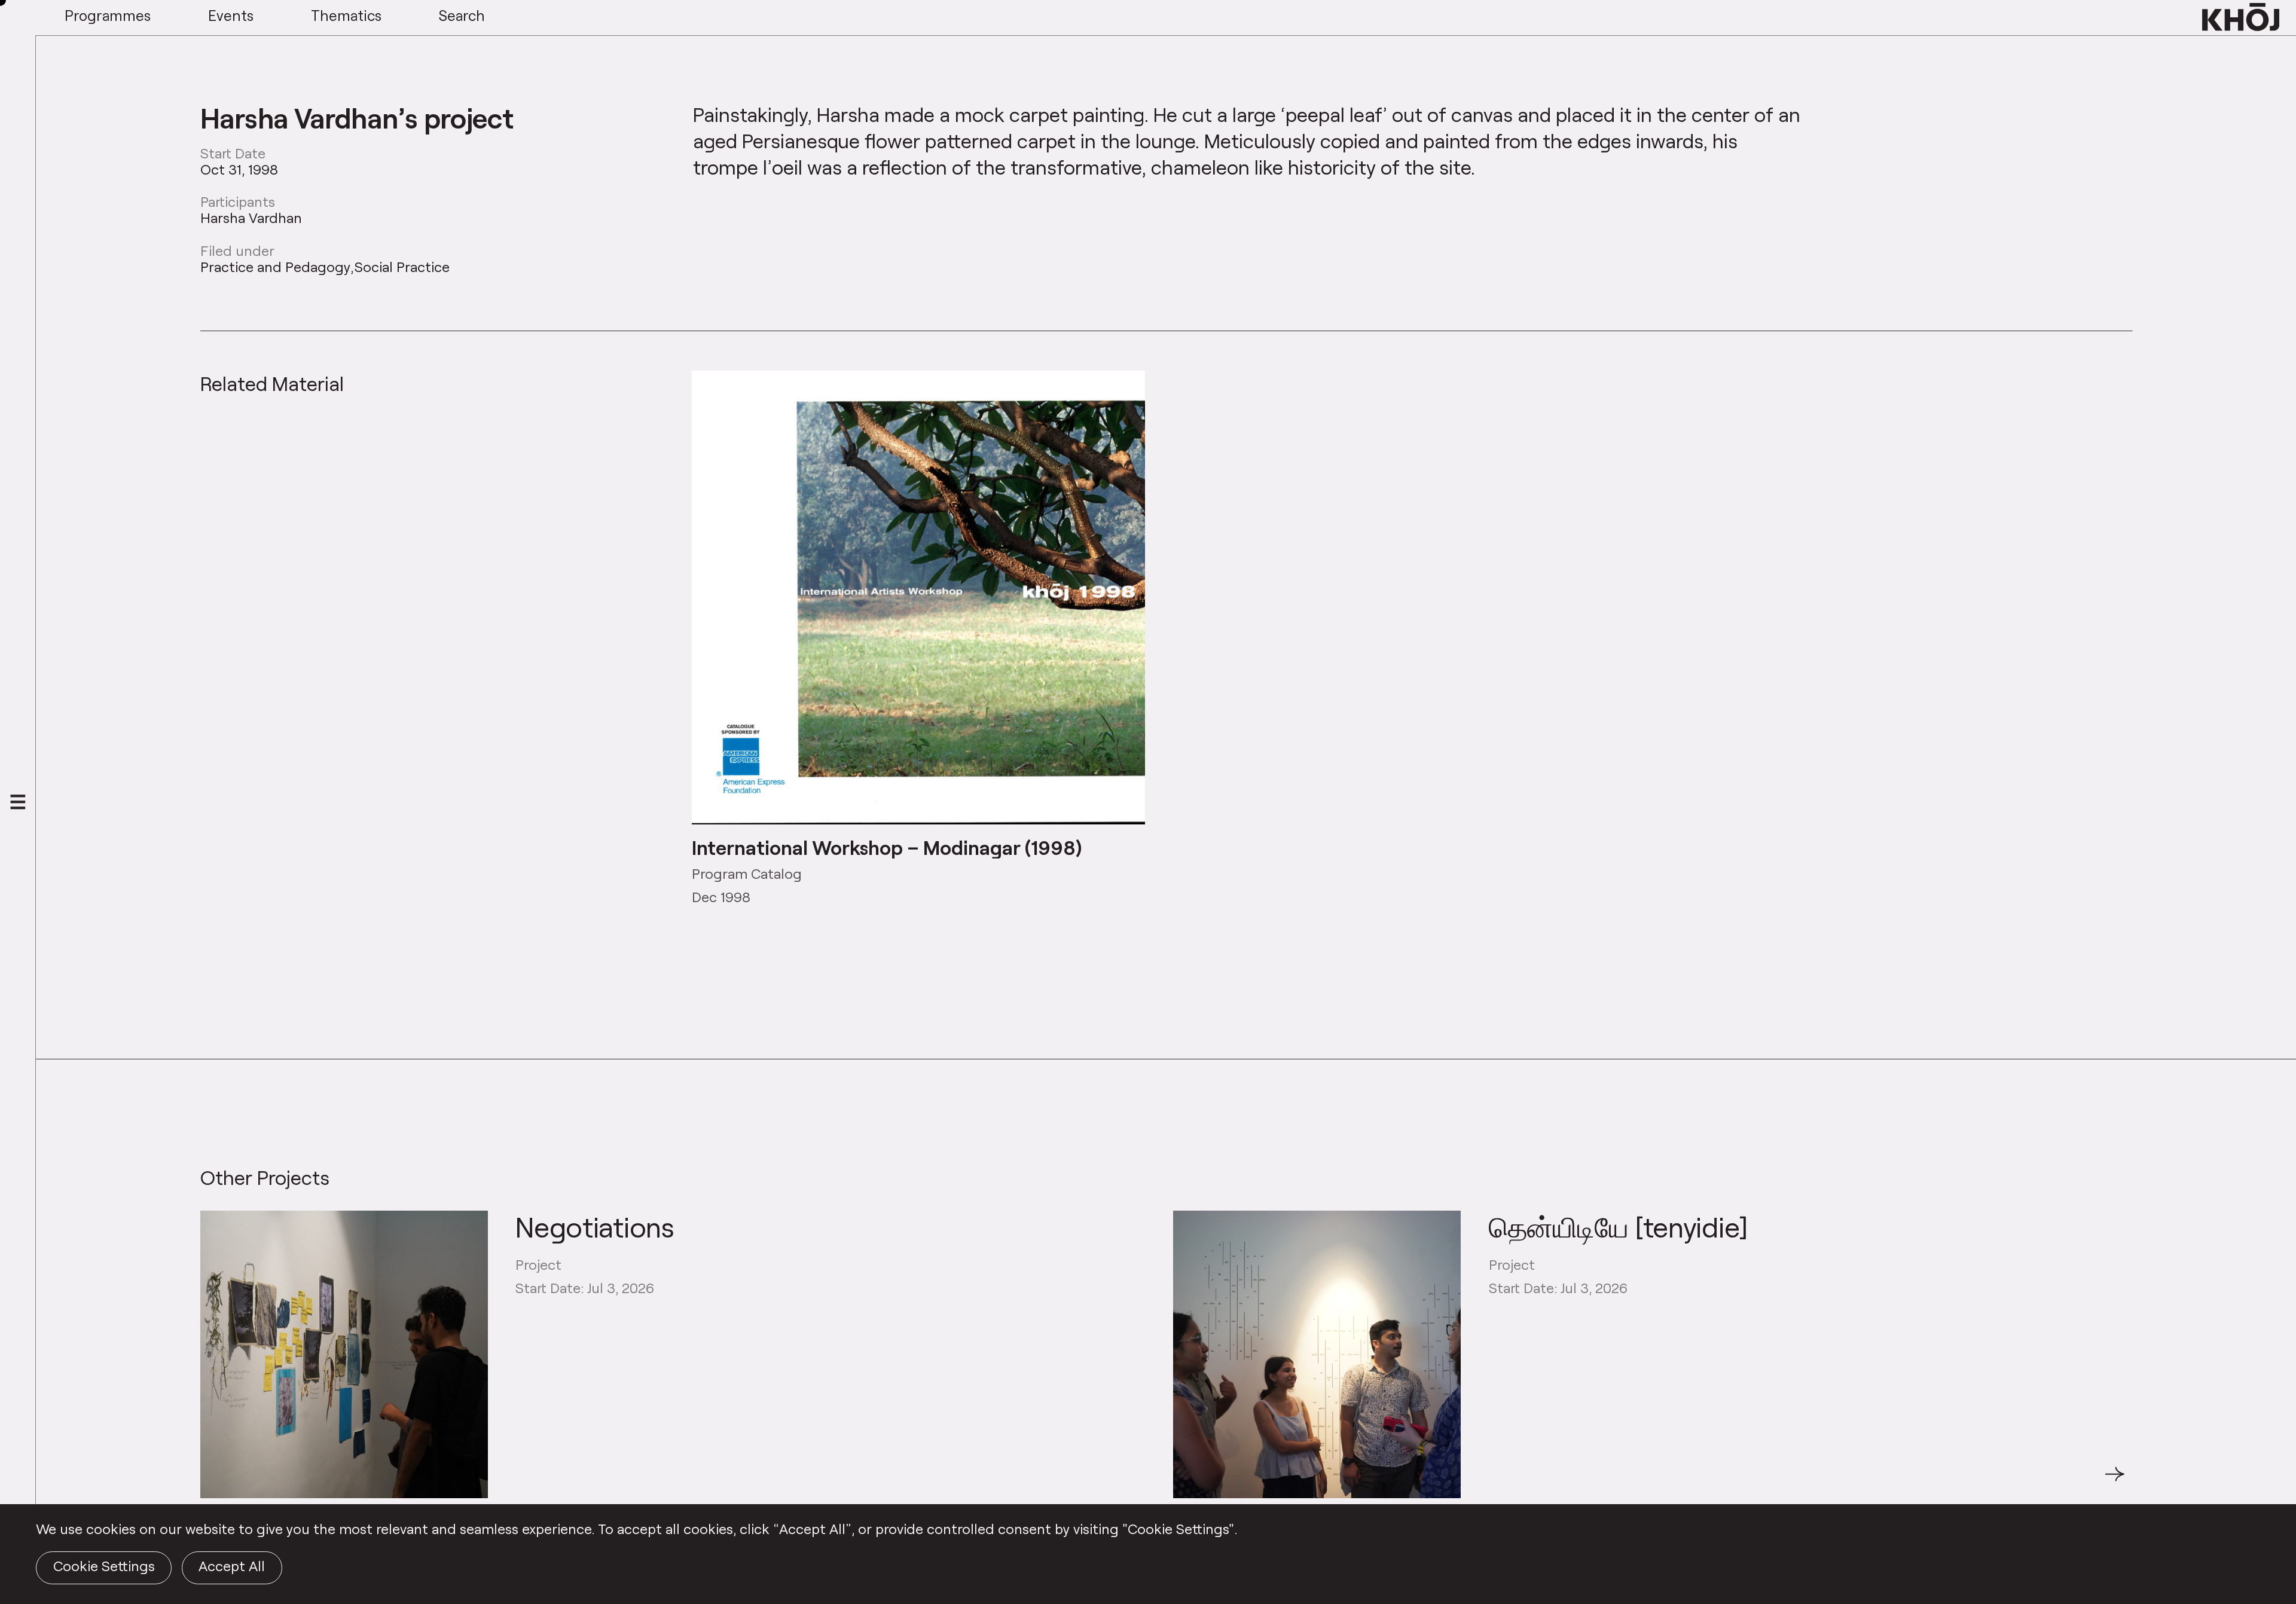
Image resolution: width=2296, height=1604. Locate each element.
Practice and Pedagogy (275, 267)
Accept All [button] (232, 1566)
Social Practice (402, 267)
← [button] (211, 1481)
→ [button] (2115, 1481)
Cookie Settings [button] (104, 1566)
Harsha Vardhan (251, 218)
